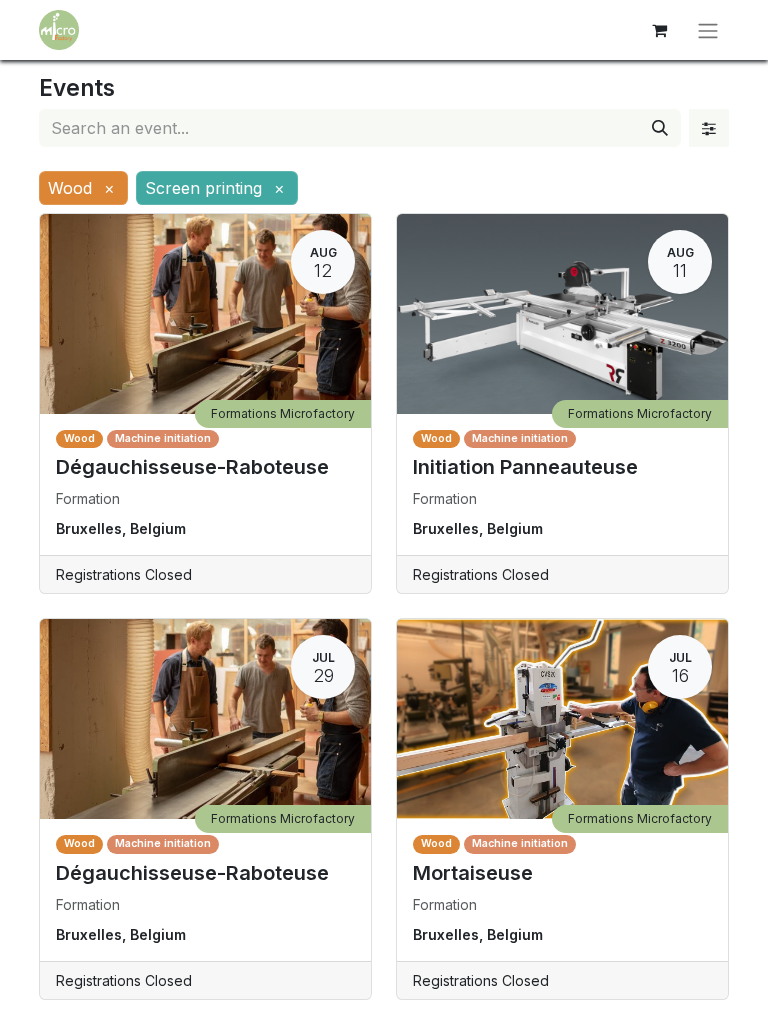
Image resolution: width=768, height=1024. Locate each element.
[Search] (660, 128)
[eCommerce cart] (659, 30)
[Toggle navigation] (708, 30)
